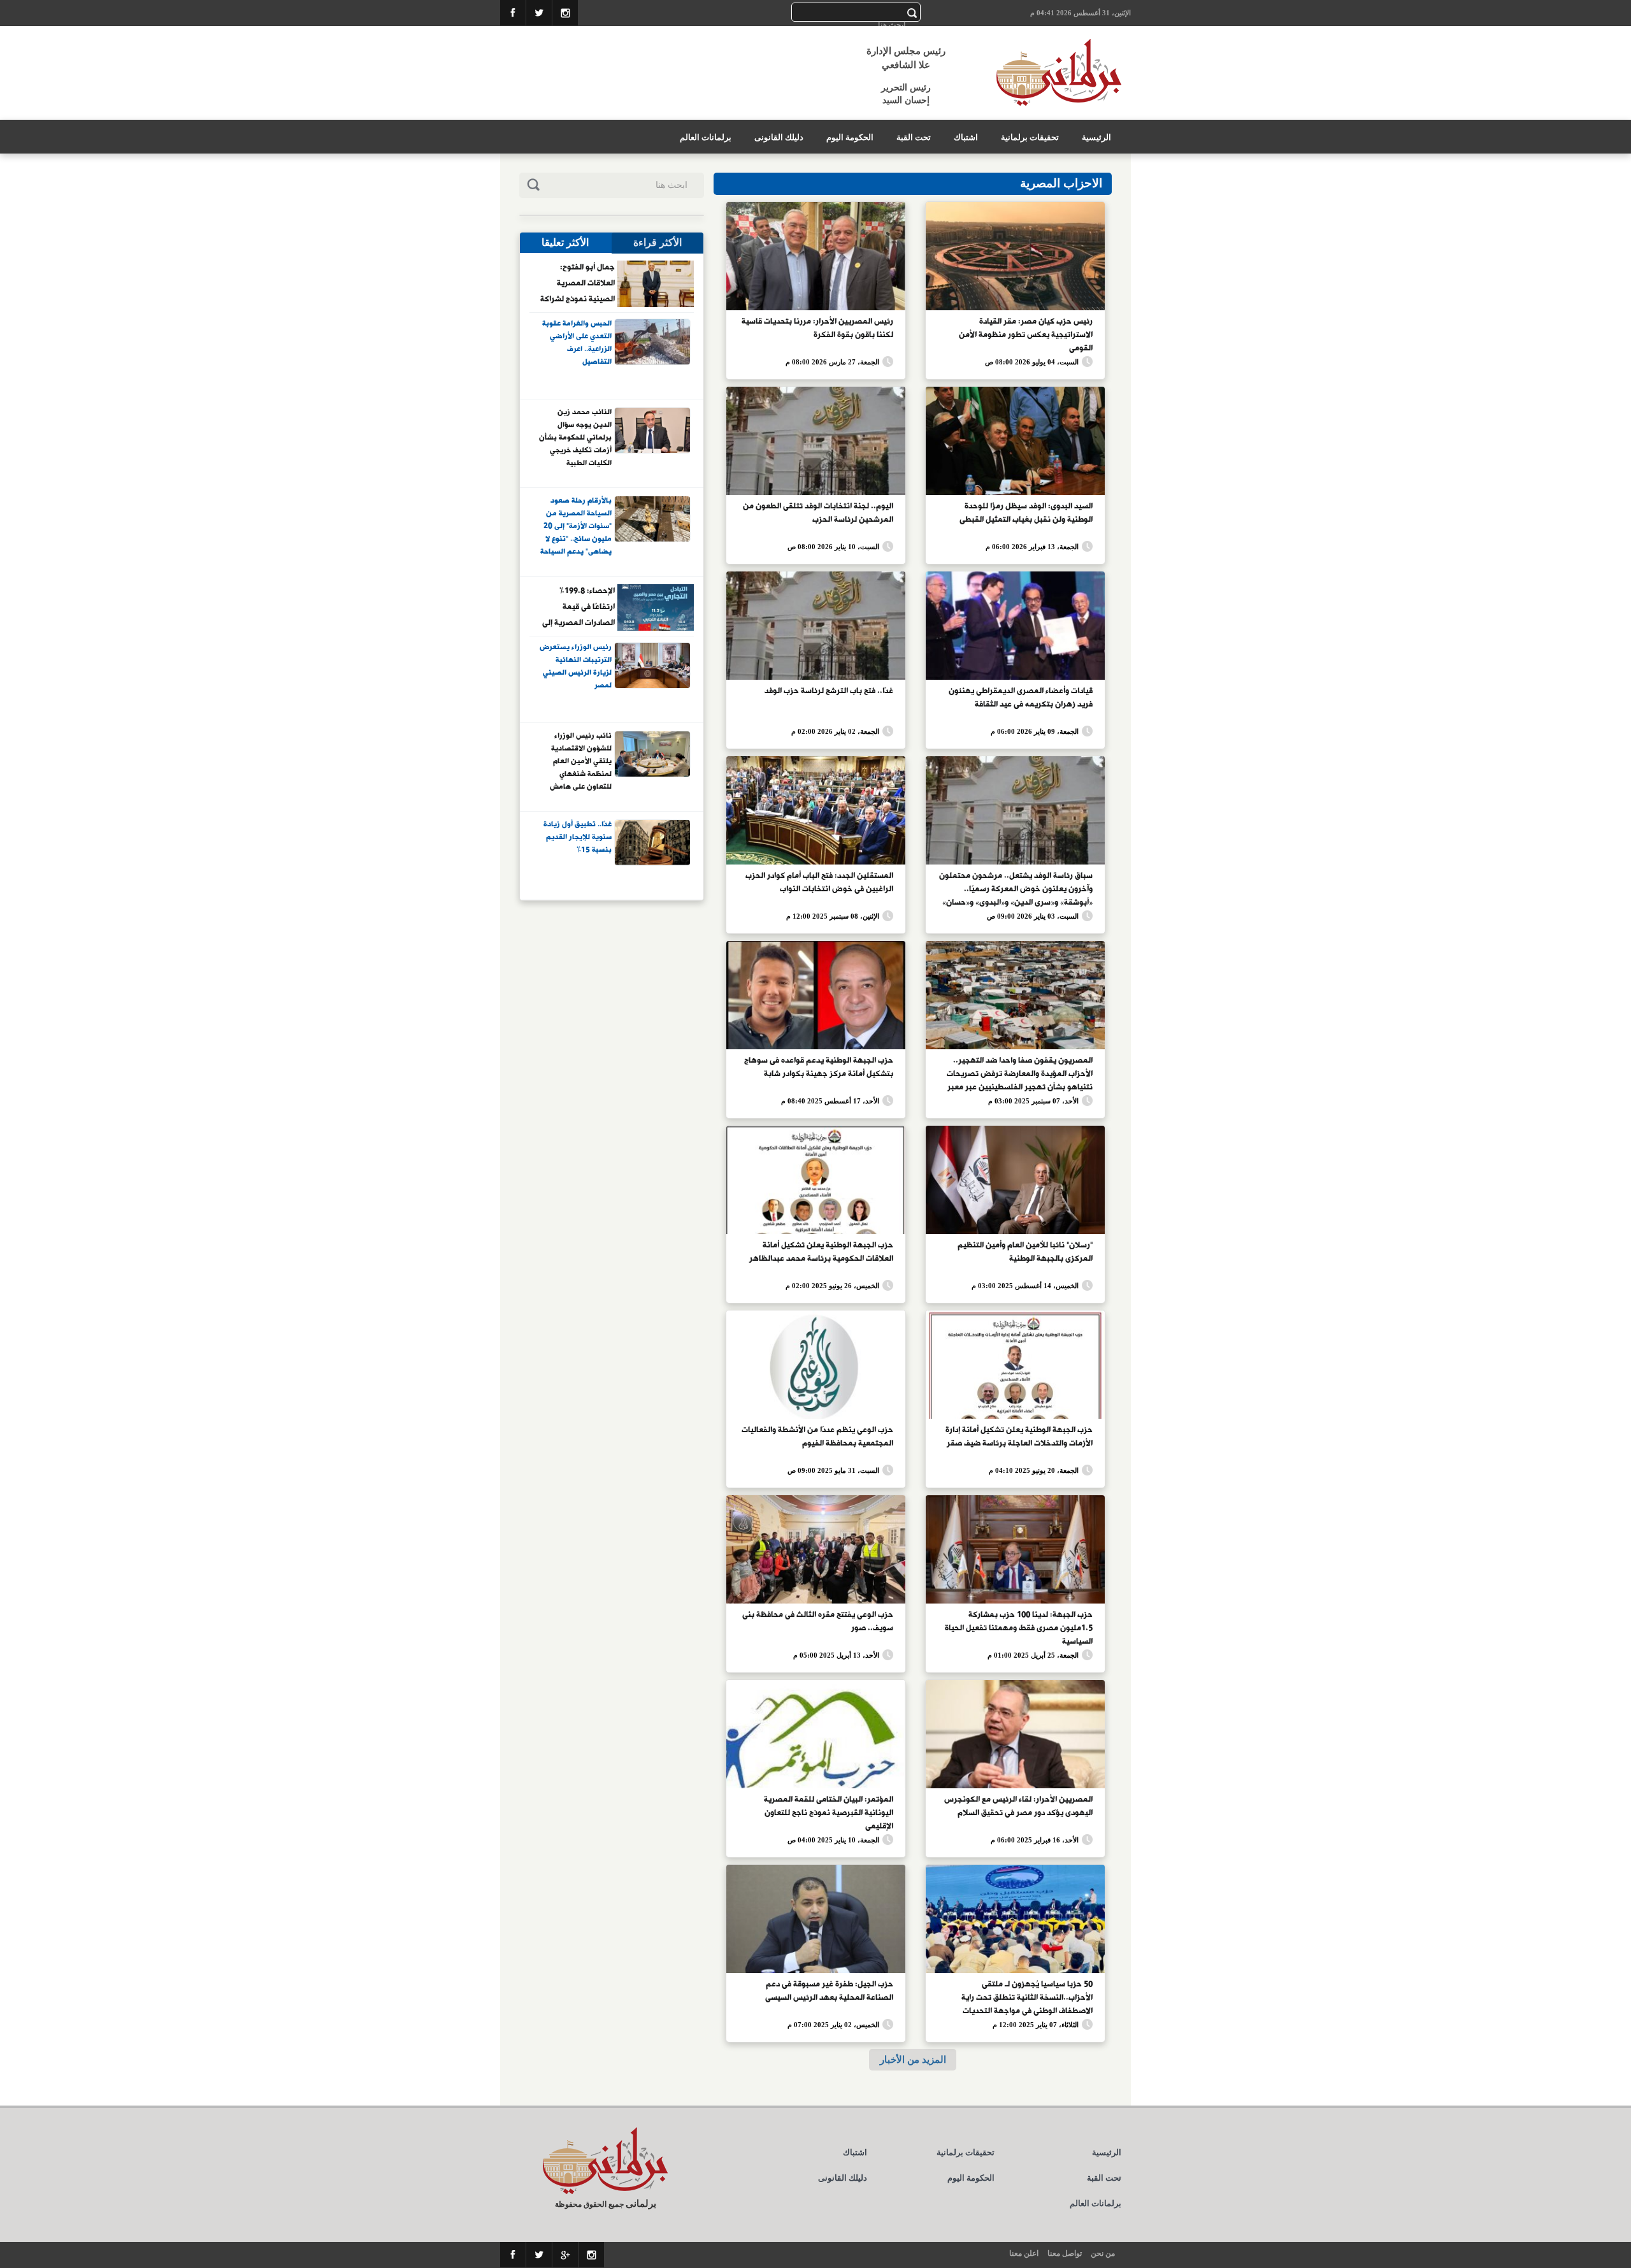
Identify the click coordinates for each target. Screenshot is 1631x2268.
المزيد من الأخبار (913, 2059)
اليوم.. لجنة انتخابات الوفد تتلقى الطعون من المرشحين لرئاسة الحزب (818, 513)
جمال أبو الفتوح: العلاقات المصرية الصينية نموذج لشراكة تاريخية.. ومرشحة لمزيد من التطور (578, 283)
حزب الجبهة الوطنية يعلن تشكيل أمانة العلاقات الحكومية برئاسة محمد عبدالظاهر (821, 1252)
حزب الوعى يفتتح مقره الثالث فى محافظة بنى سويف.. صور (818, 1622)
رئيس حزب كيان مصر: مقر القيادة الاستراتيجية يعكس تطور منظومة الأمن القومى (1026, 334)
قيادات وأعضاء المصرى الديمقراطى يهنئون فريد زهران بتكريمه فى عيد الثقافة (1021, 698)
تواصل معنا (1065, 2253)
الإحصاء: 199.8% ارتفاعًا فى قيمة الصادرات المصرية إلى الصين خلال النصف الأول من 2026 (578, 606)
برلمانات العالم (706, 137)
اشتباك (966, 137)
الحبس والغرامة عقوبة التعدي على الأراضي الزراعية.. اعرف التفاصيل (577, 343)
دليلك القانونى (779, 137)
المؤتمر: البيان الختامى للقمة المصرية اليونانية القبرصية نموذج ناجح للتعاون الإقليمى (829, 1812)
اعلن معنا (1024, 2253)
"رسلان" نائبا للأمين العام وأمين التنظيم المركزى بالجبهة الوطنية (1025, 1252)
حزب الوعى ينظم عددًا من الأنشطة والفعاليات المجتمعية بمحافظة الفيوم (817, 1437)
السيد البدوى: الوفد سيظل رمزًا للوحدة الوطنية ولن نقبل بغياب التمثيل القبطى (1026, 513)
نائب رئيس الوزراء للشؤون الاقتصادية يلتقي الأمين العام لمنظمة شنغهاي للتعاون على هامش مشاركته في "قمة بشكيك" (581, 761)
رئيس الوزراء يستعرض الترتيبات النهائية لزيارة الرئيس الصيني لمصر (576, 667)
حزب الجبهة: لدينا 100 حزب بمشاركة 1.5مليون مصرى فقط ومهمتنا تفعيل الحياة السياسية (1019, 1627)
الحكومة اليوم (850, 137)
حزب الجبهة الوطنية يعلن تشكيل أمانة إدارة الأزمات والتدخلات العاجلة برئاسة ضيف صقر (1019, 1437)
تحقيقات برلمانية (1030, 137)
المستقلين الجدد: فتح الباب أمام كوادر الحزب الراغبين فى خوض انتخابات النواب (819, 883)
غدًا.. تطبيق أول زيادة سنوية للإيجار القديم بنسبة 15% (578, 837)
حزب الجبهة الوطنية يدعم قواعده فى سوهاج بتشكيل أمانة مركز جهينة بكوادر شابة (819, 1067)
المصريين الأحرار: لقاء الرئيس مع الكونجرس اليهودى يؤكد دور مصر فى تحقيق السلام (1018, 1806)
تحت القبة (914, 137)
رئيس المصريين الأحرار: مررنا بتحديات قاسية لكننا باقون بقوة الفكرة (817, 328)
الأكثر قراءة (657, 242)
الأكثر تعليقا (565, 242)
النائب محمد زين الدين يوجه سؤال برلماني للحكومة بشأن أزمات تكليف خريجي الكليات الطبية (575, 437)
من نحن (1103, 2253)
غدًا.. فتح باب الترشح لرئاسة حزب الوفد (829, 691)
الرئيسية (1096, 137)
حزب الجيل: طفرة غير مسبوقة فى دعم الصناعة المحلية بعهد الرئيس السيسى (829, 1991)
